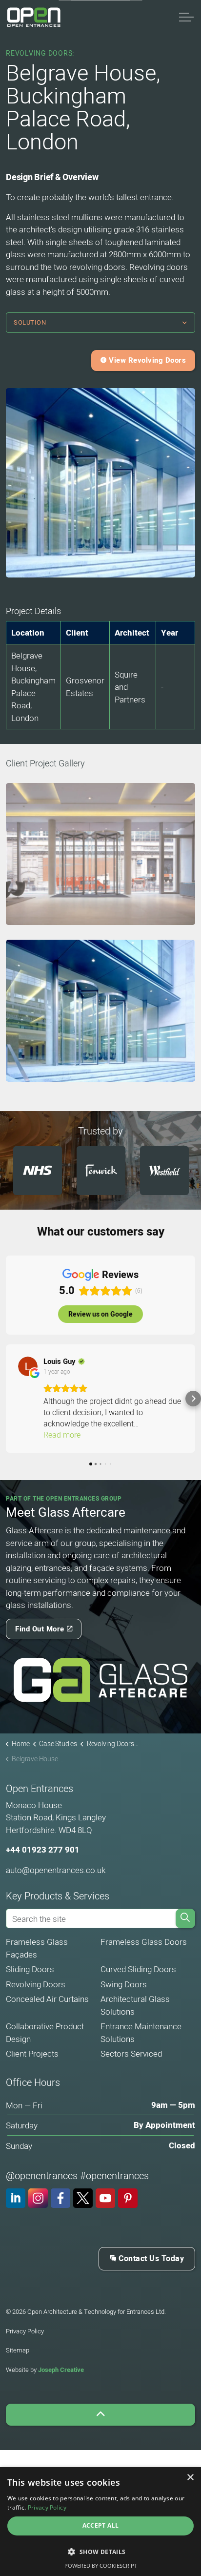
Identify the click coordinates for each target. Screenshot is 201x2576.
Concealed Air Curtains (47, 1999)
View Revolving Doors (147, 360)
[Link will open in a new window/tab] (100, 1680)
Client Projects (32, 2053)
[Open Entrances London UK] (34, 17)
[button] (100, 854)
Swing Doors (124, 1984)
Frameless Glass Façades (37, 1948)
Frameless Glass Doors (144, 1942)
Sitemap (18, 2350)
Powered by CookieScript (101, 2566)
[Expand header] (186, 17)
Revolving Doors (36, 1984)
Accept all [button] (101, 2525)
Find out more (40, 1629)
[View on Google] (28, 1366)
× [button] (190, 2478)
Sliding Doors (30, 1969)
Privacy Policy (25, 2331)
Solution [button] (30, 322)
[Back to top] (100, 2415)
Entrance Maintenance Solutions (141, 2032)
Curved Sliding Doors (138, 1969)
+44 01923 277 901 (43, 1850)
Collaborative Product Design (45, 2032)
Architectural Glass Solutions (135, 2005)
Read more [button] (62, 1435)
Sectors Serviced (131, 2053)
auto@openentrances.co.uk (56, 1870)
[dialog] (100, 2522)
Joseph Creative (61, 2370)
